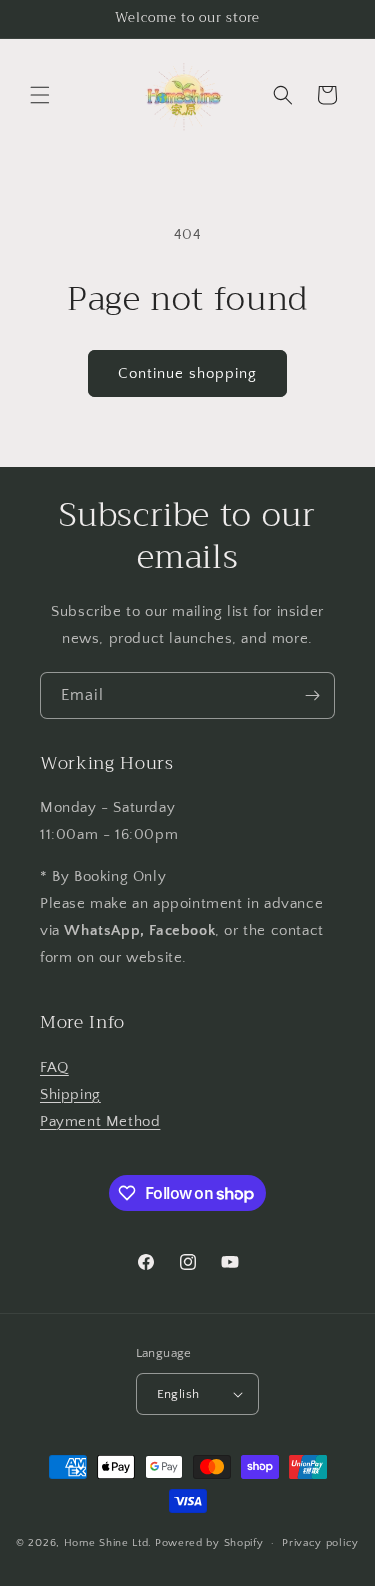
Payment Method (100, 1121)
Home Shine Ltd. (108, 1543)
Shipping (70, 1094)
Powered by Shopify (209, 1543)
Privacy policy (320, 1543)
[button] (40, 95)
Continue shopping (187, 373)
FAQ (54, 1067)
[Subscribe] (312, 695)
